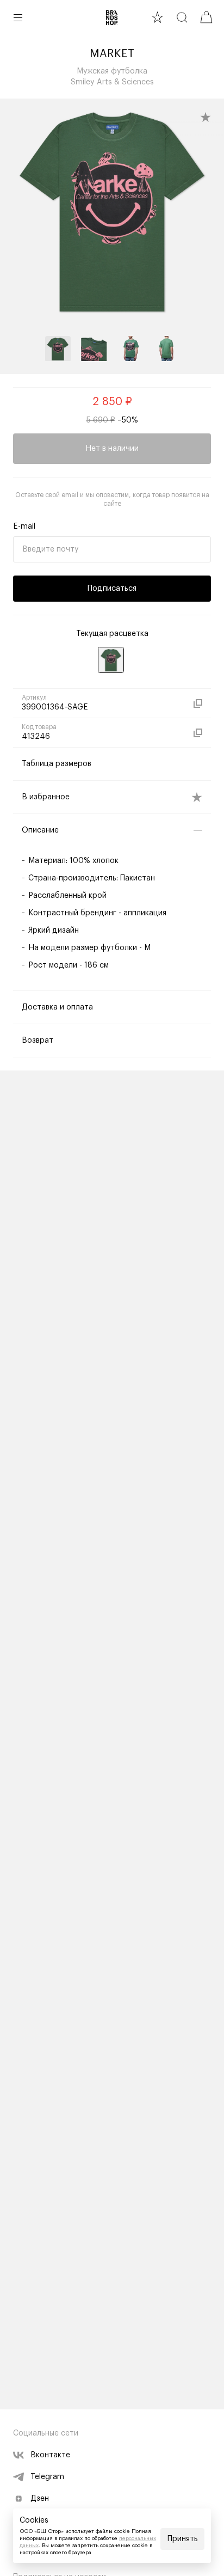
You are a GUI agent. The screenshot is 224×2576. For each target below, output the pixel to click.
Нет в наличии (112, 449)
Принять (183, 2539)
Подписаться (112, 589)
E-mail (24, 527)
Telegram (47, 2477)
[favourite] (157, 17)
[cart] (206, 17)
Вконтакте (50, 2455)
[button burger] (18, 17)
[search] (182, 17)
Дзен (40, 2499)
